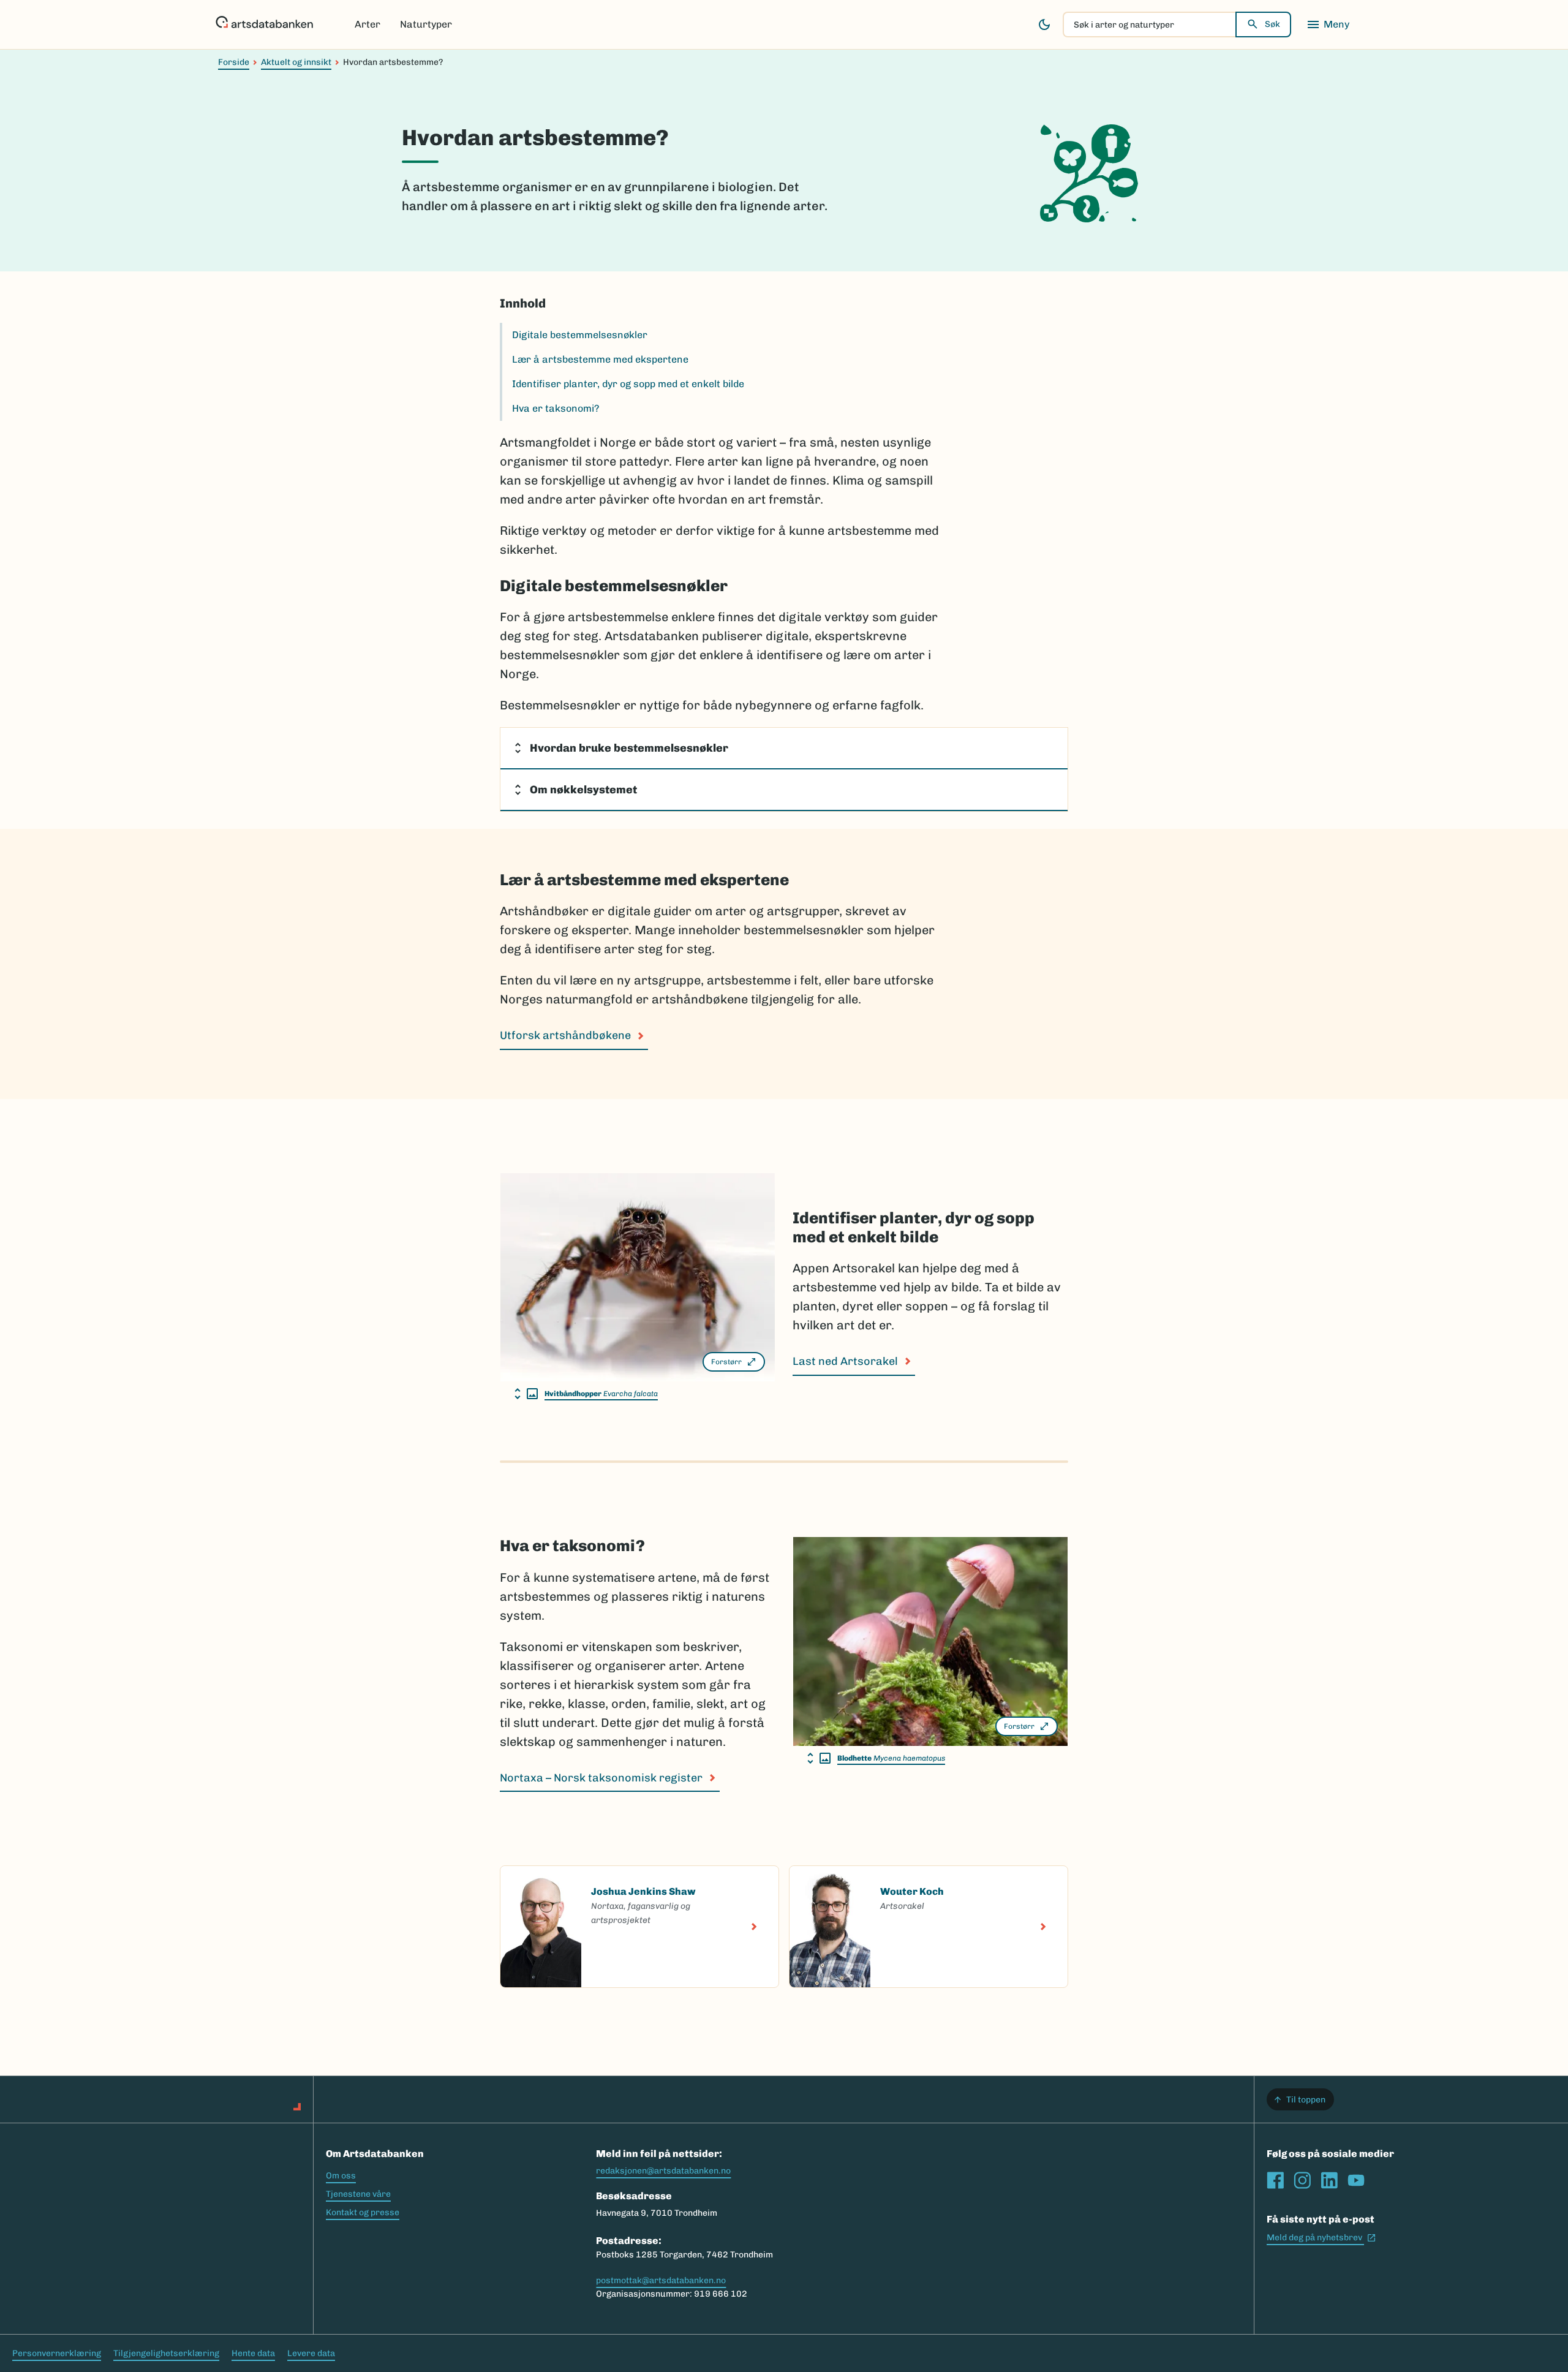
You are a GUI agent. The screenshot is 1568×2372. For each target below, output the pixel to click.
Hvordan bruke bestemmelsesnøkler (629, 748)
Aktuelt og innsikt (296, 62)
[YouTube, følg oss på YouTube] (1356, 2180)
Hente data (253, 2353)
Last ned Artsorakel (845, 1361)
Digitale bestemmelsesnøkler (580, 335)
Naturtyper (426, 24)
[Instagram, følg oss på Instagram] (1302, 2180)
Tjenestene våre (358, 2194)
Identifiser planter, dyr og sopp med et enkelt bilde (628, 384)
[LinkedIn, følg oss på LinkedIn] (1329, 2180)
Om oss (341, 2176)
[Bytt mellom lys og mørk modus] (1044, 25)
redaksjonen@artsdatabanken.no (663, 2171)
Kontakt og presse (363, 2212)
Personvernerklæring (57, 2353)
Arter (367, 24)
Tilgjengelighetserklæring (166, 2353)
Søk (1272, 24)
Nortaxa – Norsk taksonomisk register (601, 1778)
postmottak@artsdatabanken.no (661, 2280)
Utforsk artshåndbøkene (565, 1035)
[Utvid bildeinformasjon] (526, 1394)
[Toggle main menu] (1328, 25)
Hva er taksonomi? (556, 408)
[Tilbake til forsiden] (264, 25)
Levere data (311, 2353)
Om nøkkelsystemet (583, 790)
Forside (234, 62)
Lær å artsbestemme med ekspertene (600, 359)
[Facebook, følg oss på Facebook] (1275, 2180)
